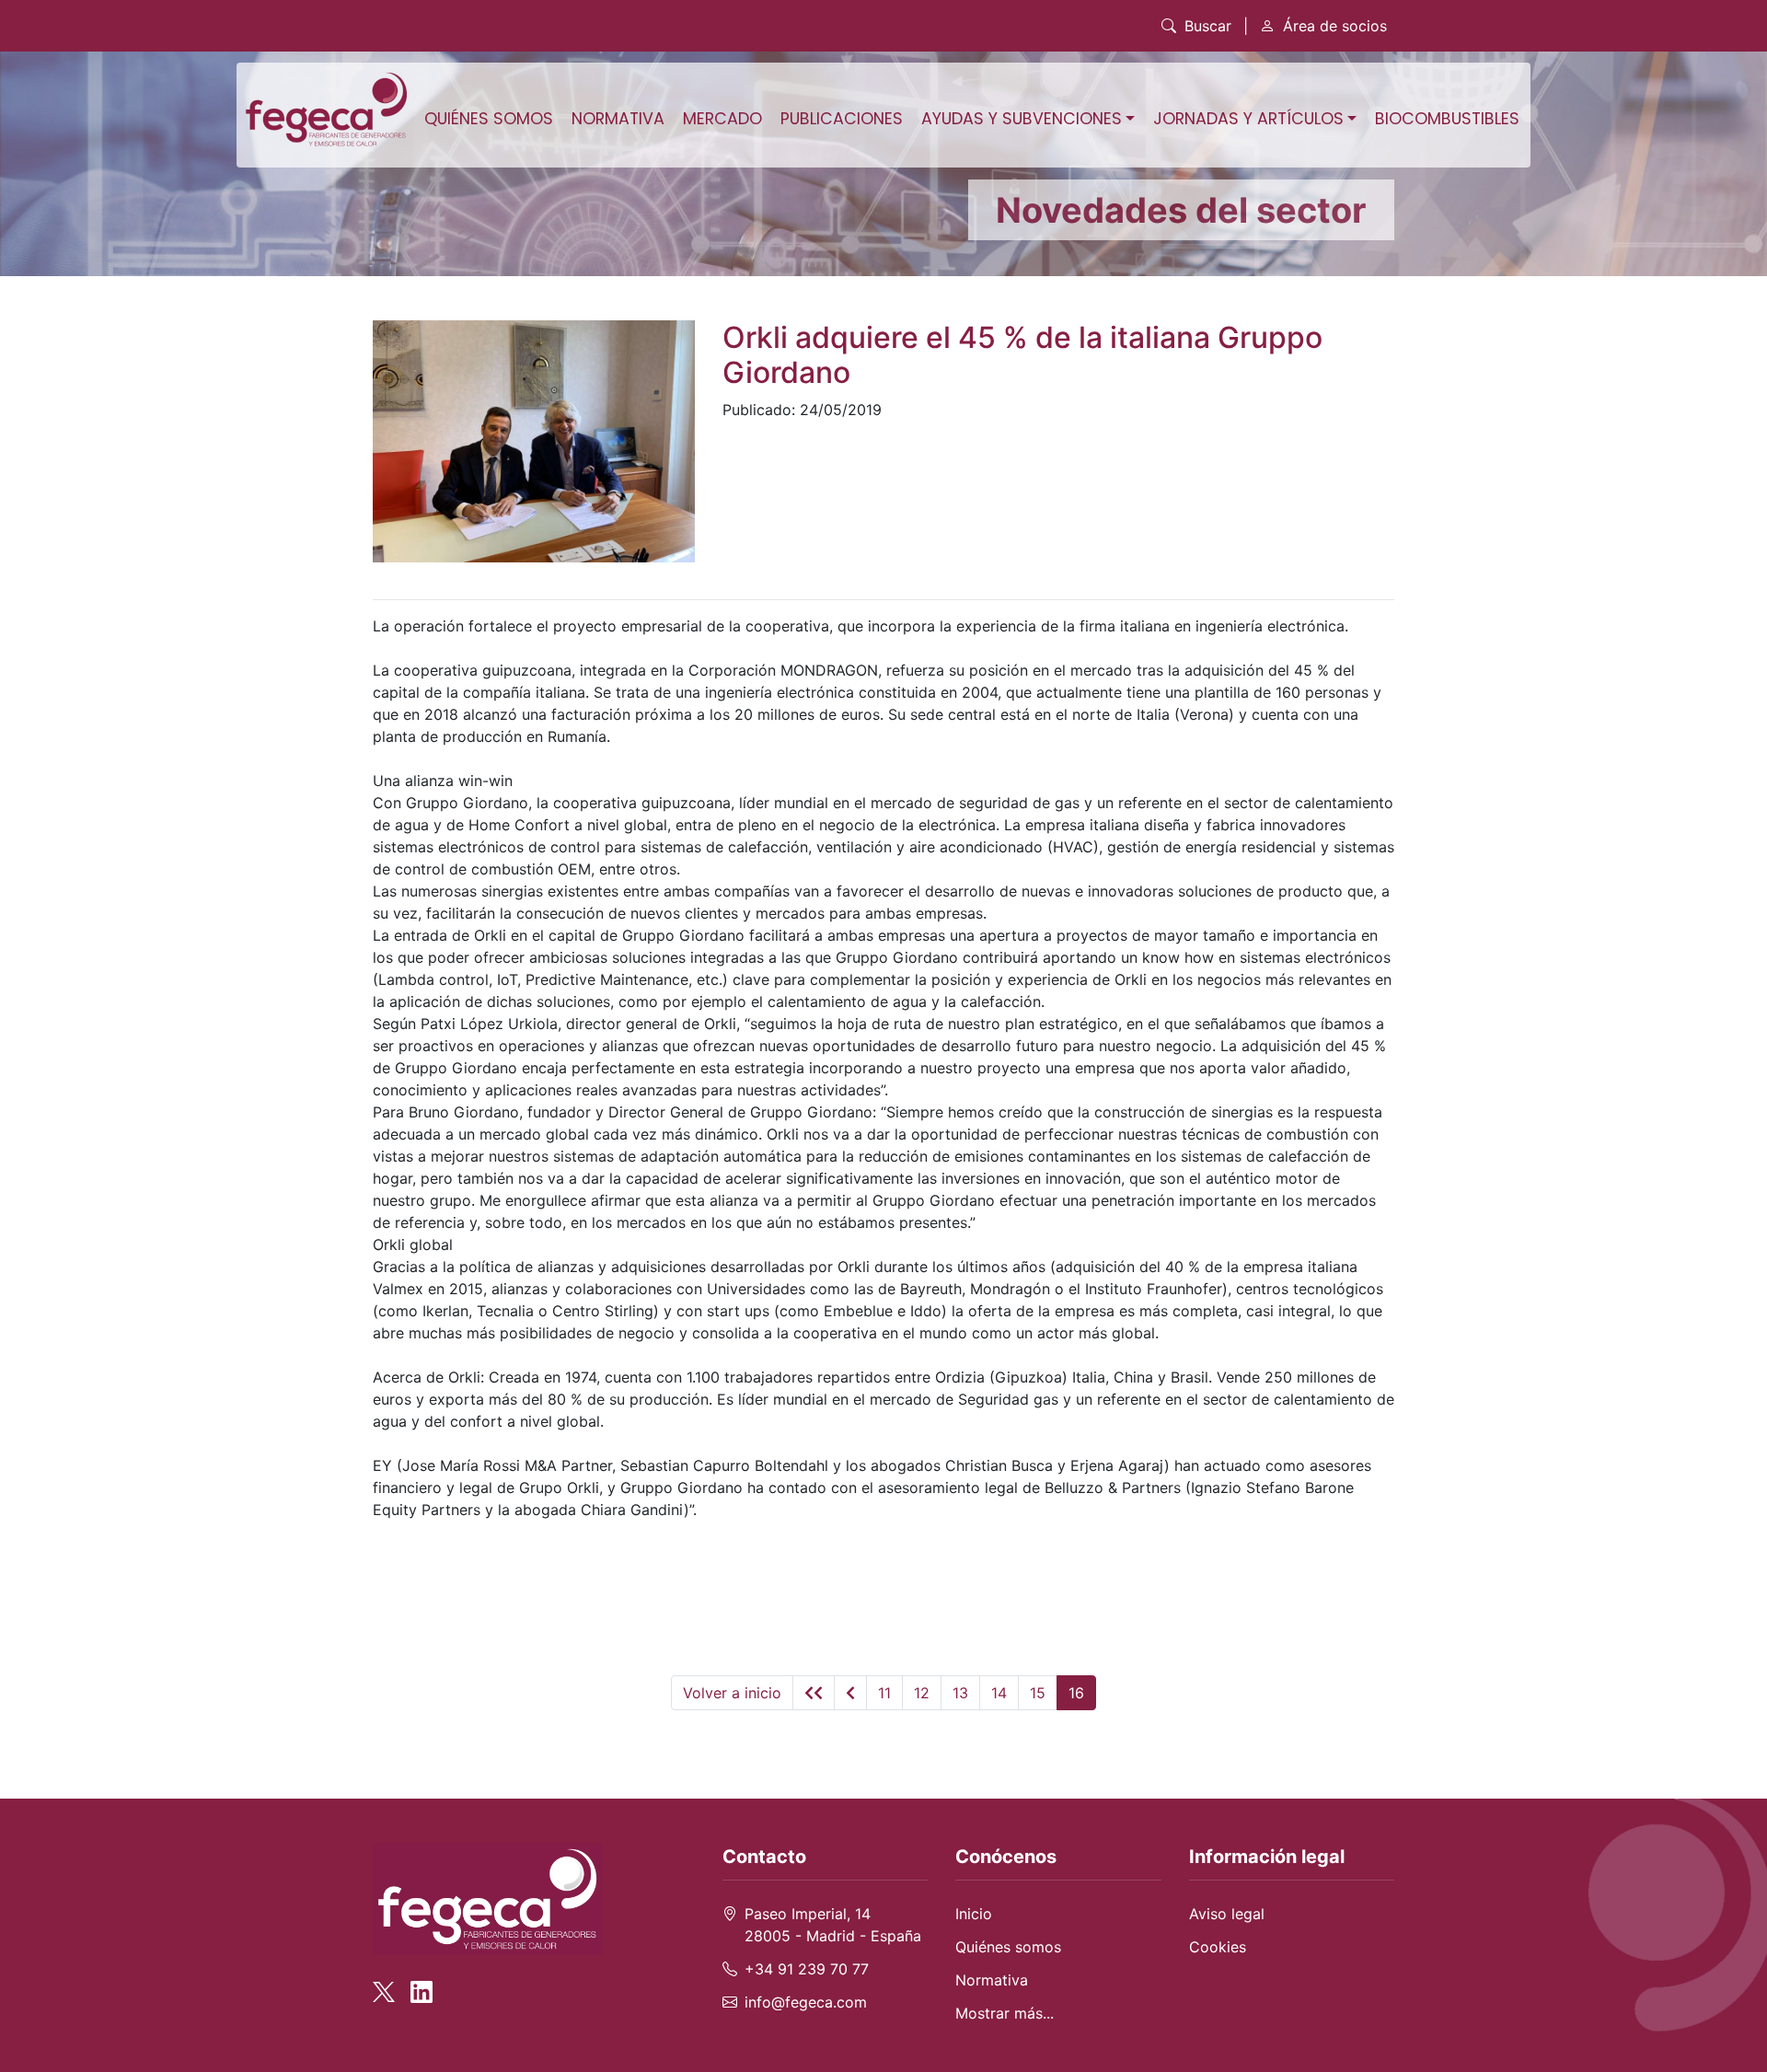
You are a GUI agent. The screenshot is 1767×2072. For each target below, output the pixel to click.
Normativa (618, 119)
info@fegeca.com (806, 2002)
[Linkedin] (422, 1983)
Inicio (974, 1914)
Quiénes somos (489, 119)
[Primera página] (814, 1693)
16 (1076, 1693)
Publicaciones (842, 119)
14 (999, 1693)
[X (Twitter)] (389, 1983)
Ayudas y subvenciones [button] (1022, 119)
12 (922, 1693)
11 (884, 1693)
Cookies (1218, 1947)
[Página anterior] (850, 1693)
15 (1038, 1693)
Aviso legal (1227, 1914)
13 (960, 1693)
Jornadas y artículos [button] (1248, 119)
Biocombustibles (1447, 119)
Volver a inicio (732, 1693)
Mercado (722, 119)
